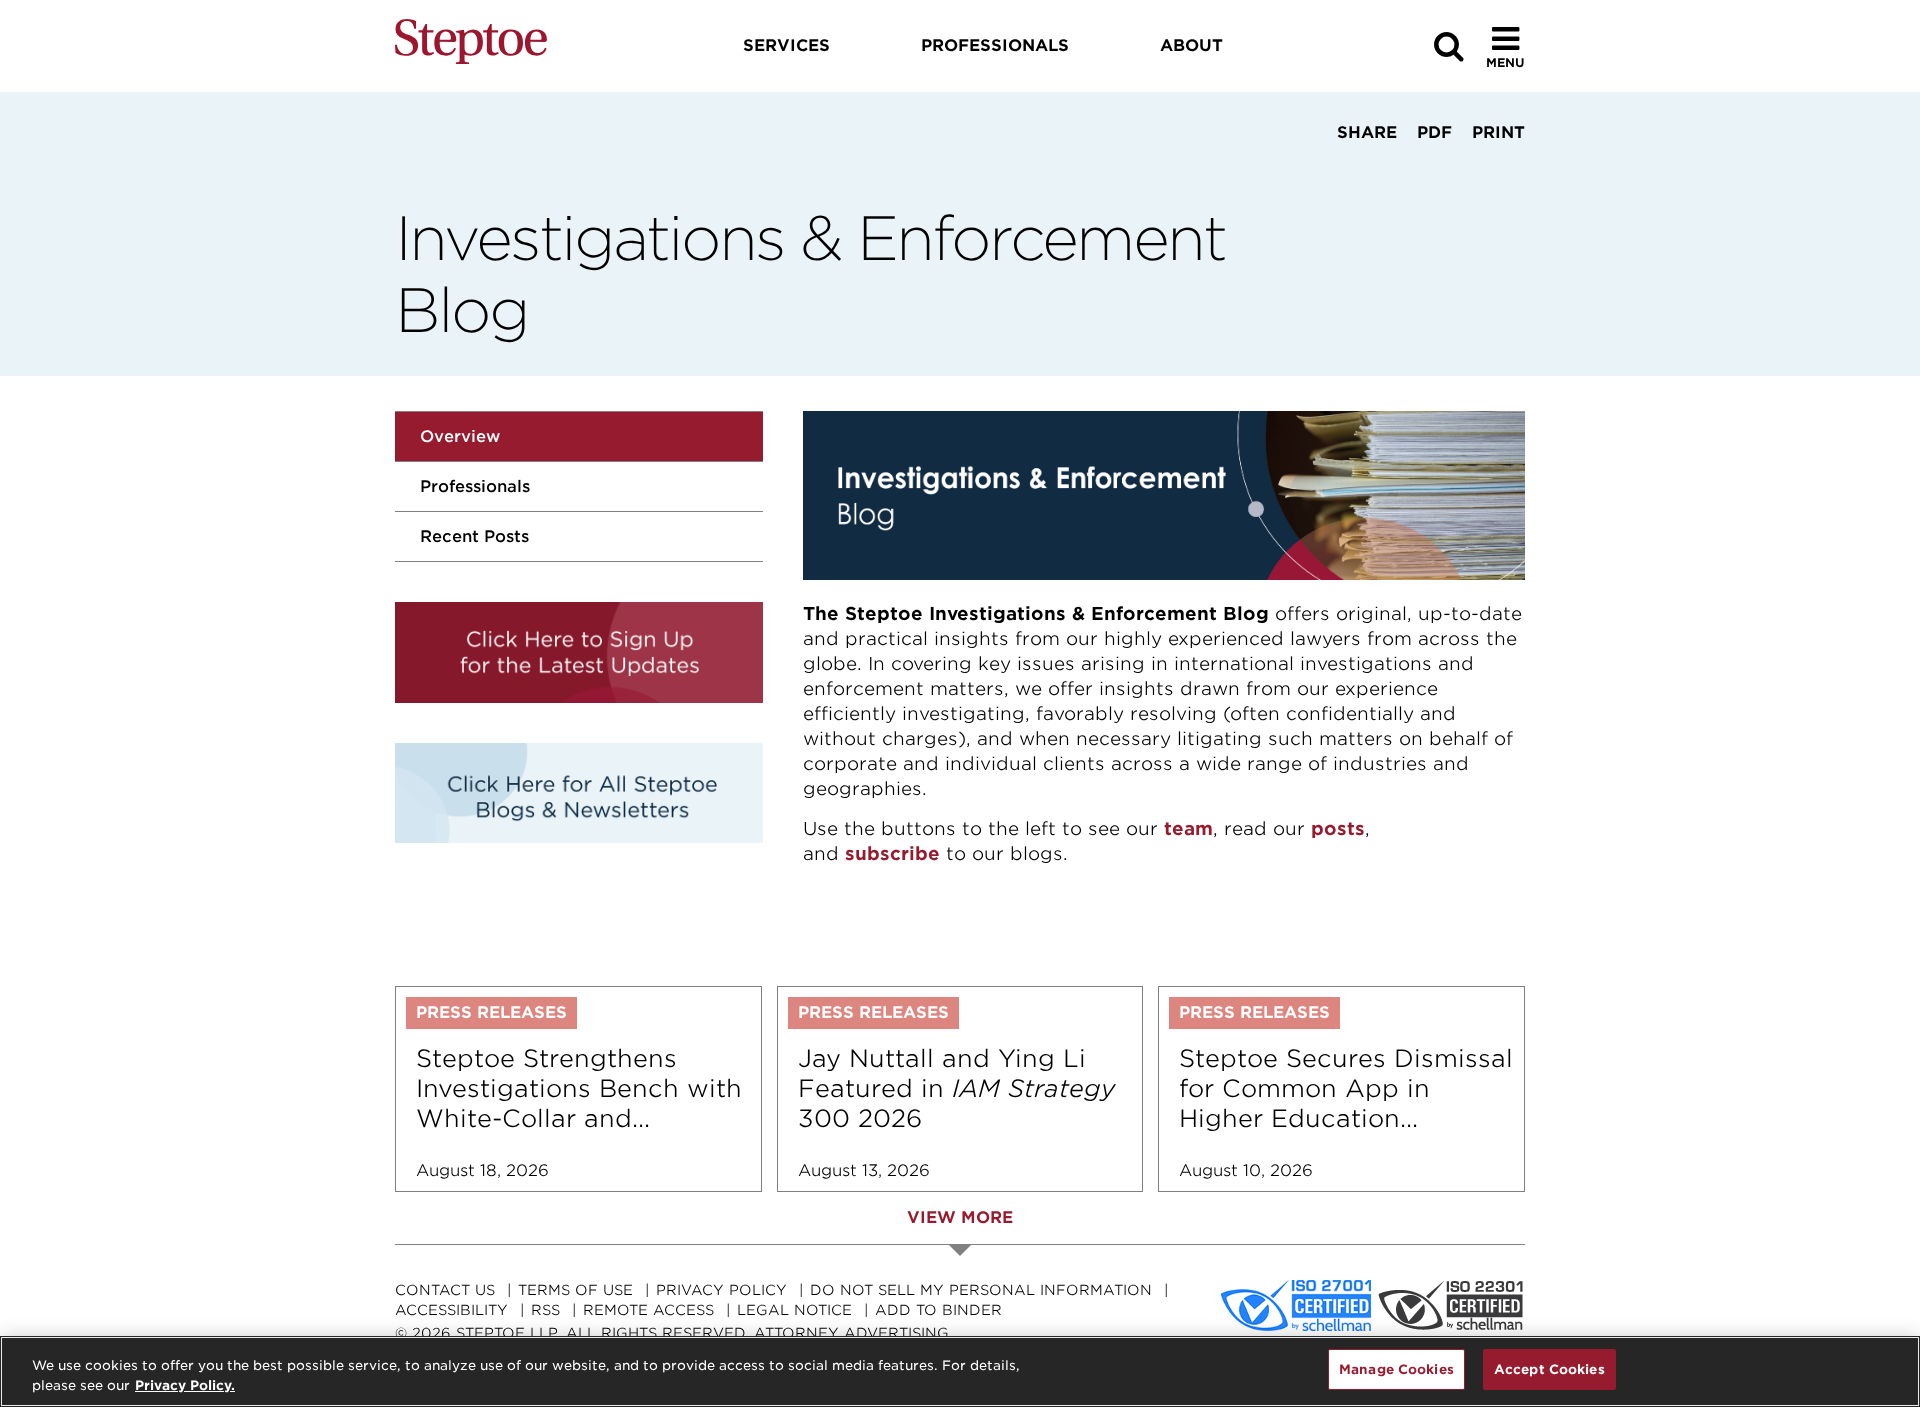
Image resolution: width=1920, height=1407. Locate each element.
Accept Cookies (1549, 1369)
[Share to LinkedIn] (1361, 170)
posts (1338, 828)
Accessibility (451, 1310)
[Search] (1449, 46)
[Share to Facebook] (1302, 170)
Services (786, 45)
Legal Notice (794, 1310)
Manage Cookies (1396, 1369)
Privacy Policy (721, 1290)
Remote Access (648, 1310)
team (1188, 828)
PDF (1434, 132)
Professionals (475, 486)
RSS (545, 1310)
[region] (960, 1371)
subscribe (892, 853)
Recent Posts (474, 536)
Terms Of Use (575, 1290)
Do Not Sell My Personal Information (981, 1290)
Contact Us (445, 1290)
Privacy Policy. (185, 1385)
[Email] (1426, 170)
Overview (460, 436)
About (1191, 45)
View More (960, 1217)
